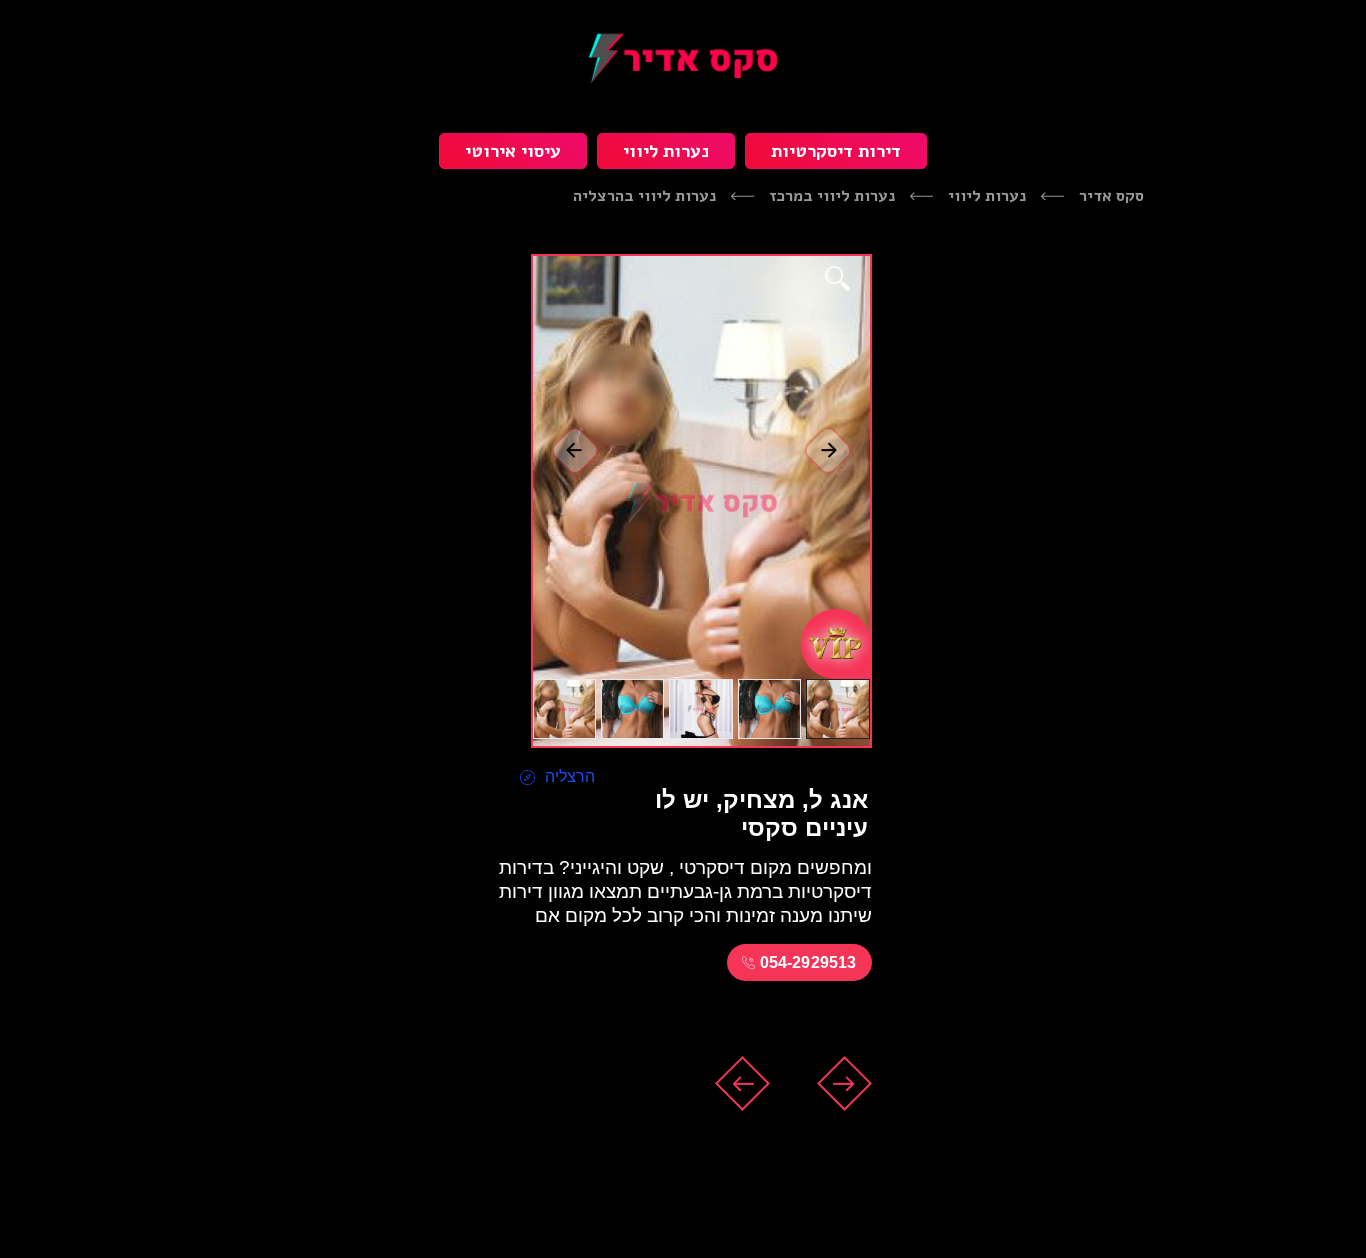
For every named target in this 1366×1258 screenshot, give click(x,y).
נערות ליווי (666, 151)
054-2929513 (808, 962)
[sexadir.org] (683, 57)
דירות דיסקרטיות (836, 151)
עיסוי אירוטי (513, 151)
